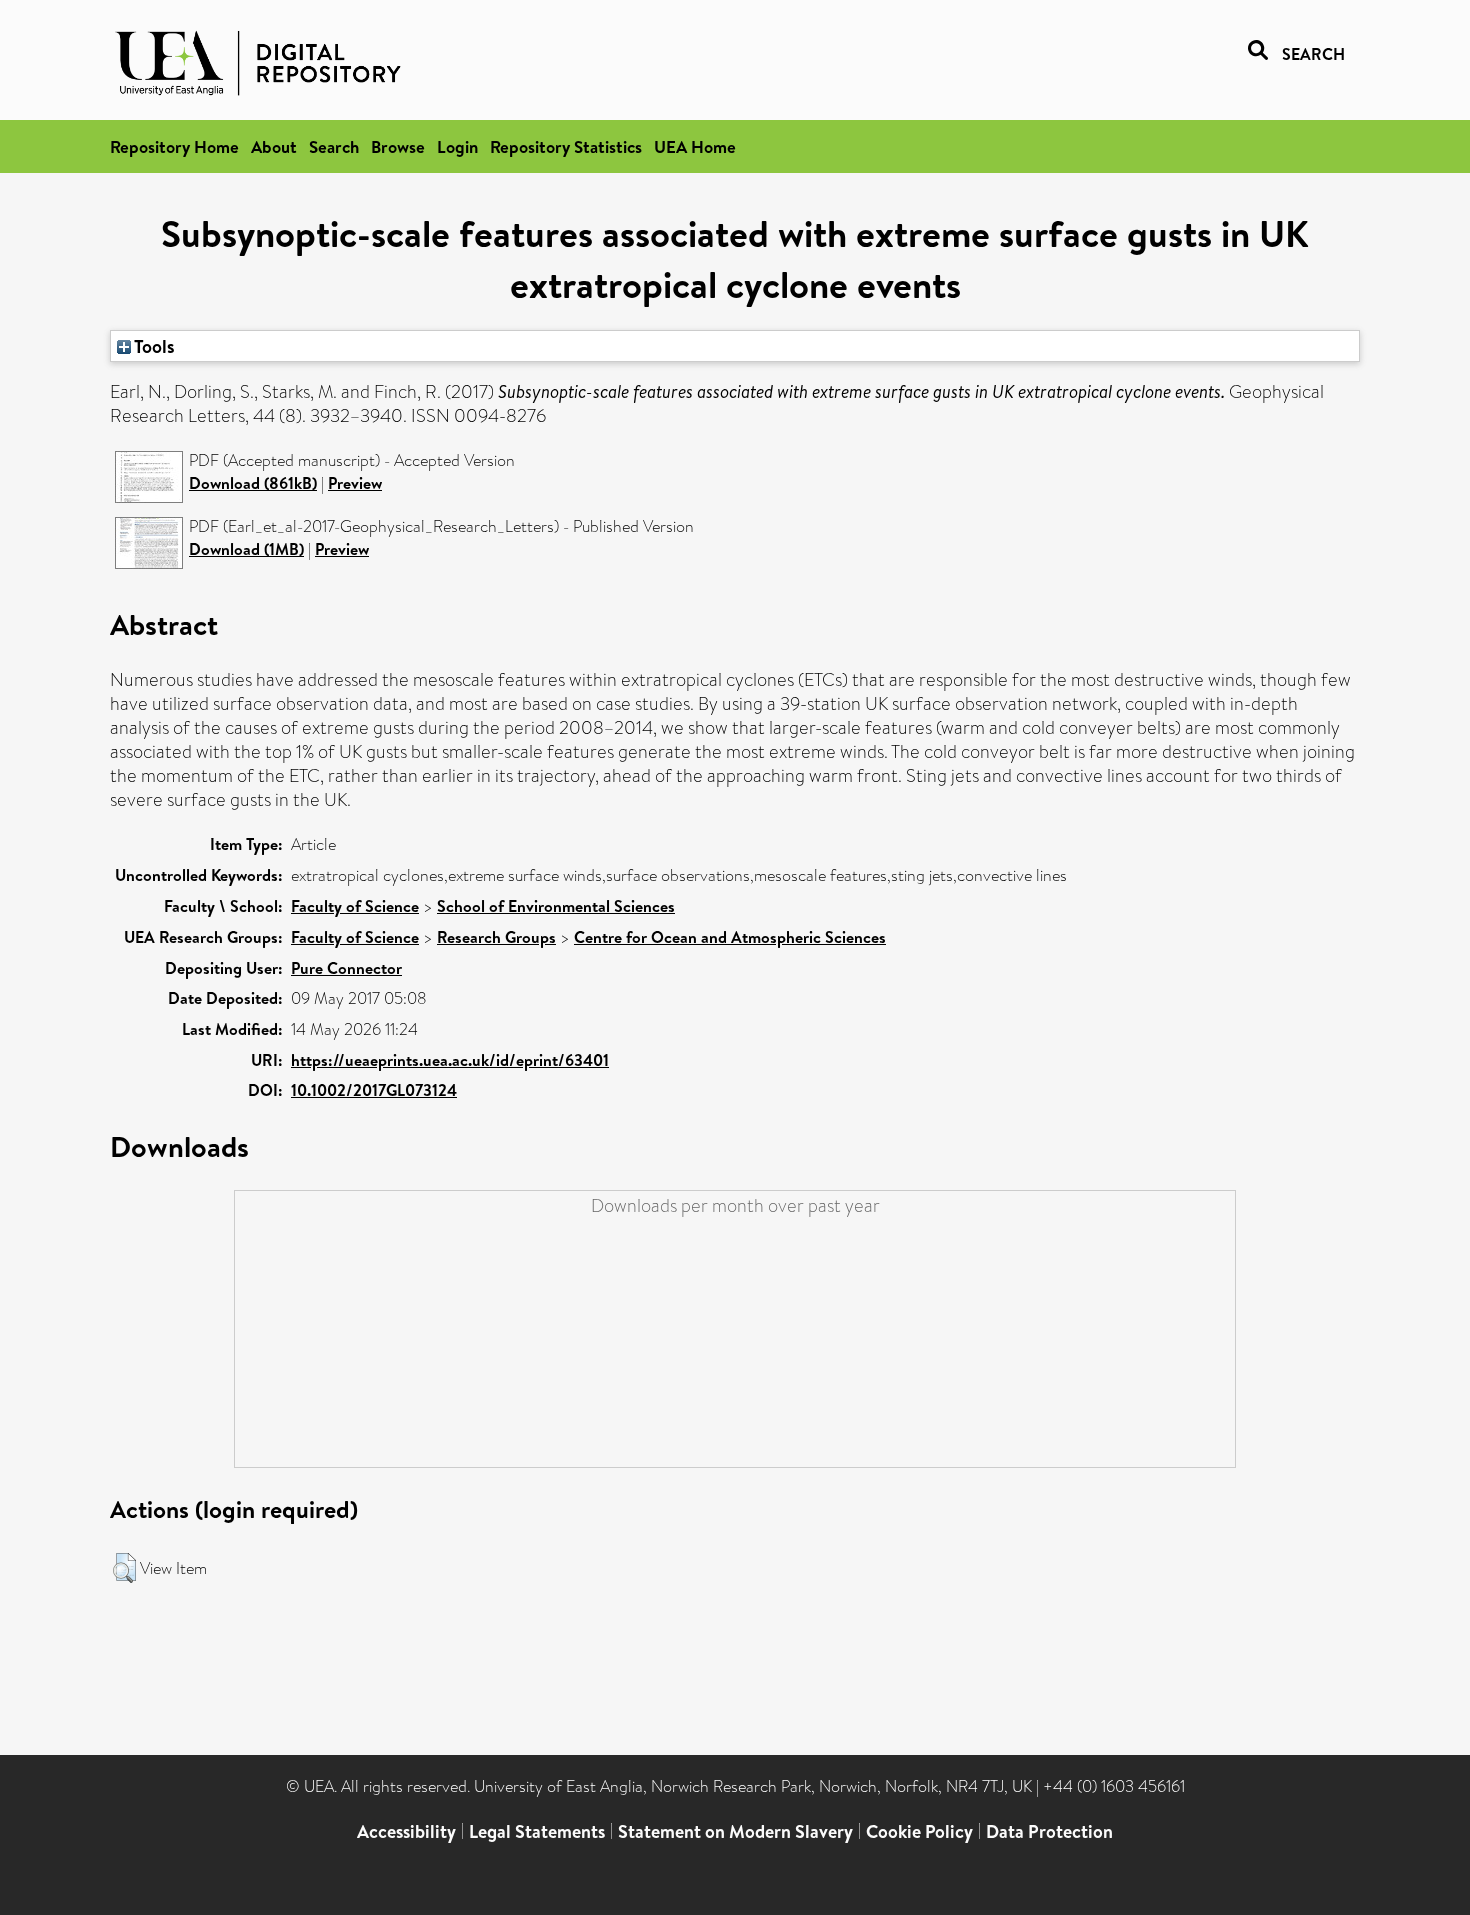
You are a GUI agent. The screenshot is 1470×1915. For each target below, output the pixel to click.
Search (334, 146)
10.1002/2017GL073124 (374, 1090)
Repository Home (174, 146)
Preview (355, 483)
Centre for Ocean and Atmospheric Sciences (730, 937)
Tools (153, 346)
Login (457, 146)
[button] (124, 1568)
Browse (398, 146)
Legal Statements (537, 1831)
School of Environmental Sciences (556, 906)
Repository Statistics (566, 146)
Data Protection (1049, 1831)
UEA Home (695, 146)
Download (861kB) (253, 483)
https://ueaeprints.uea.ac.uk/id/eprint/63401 (450, 1060)
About (274, 146)
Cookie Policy (919, 1831)
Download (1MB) (246, 549)
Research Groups (496, 937)
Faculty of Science (355, 906)
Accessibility (406, 1831)
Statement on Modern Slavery (735, 1831)
